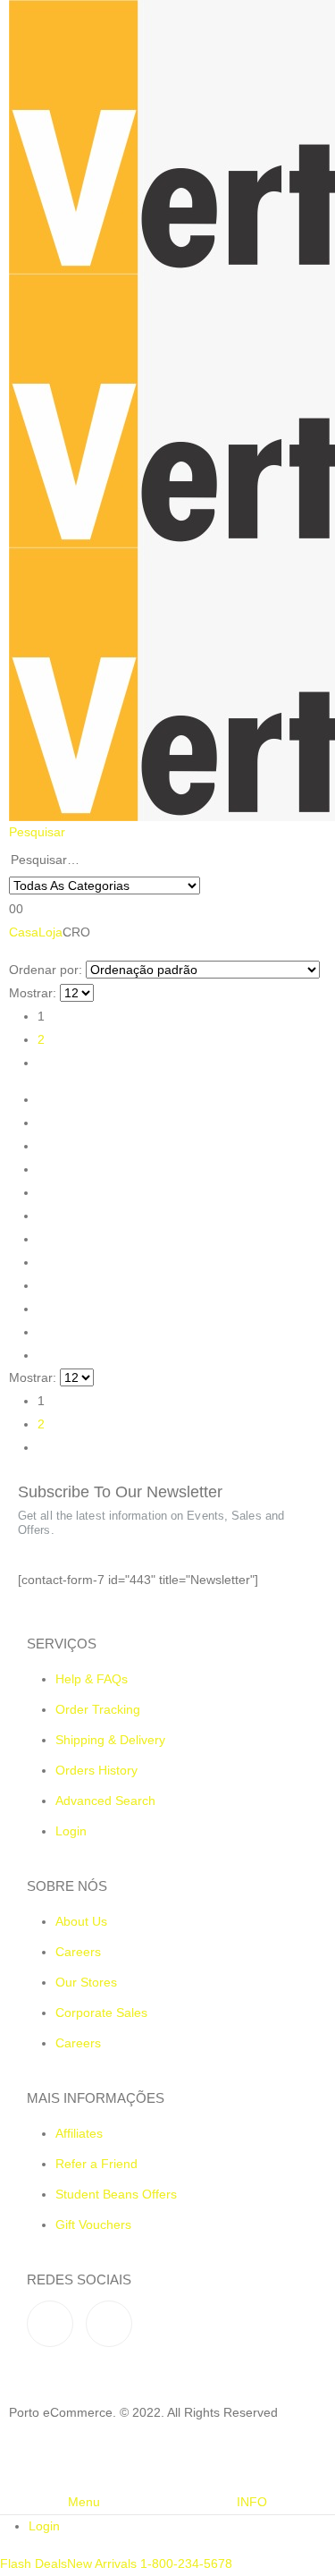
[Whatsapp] (109, 2324)
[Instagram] (50, 2324)
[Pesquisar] (210, 886)
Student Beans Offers (116, 2194)
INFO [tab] (252, 2502)
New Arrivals (102, 2563)
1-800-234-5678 (184, 2563)
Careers (78, 1952)
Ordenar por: (46, 970)
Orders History (96, 1770)
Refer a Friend (96, 2164)
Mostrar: (33, 993)
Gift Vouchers (93, 2224)
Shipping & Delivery (110, 1740)
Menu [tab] (84, 2502)
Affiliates (79, 2133)
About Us (81, 1921)
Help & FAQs (92, 1679)
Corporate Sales (101, 2012)
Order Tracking (98, 1709)
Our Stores (86, 1982)
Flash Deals (33, 2563)
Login (71, 1831)
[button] (37, 832)
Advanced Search (105, 1801)
